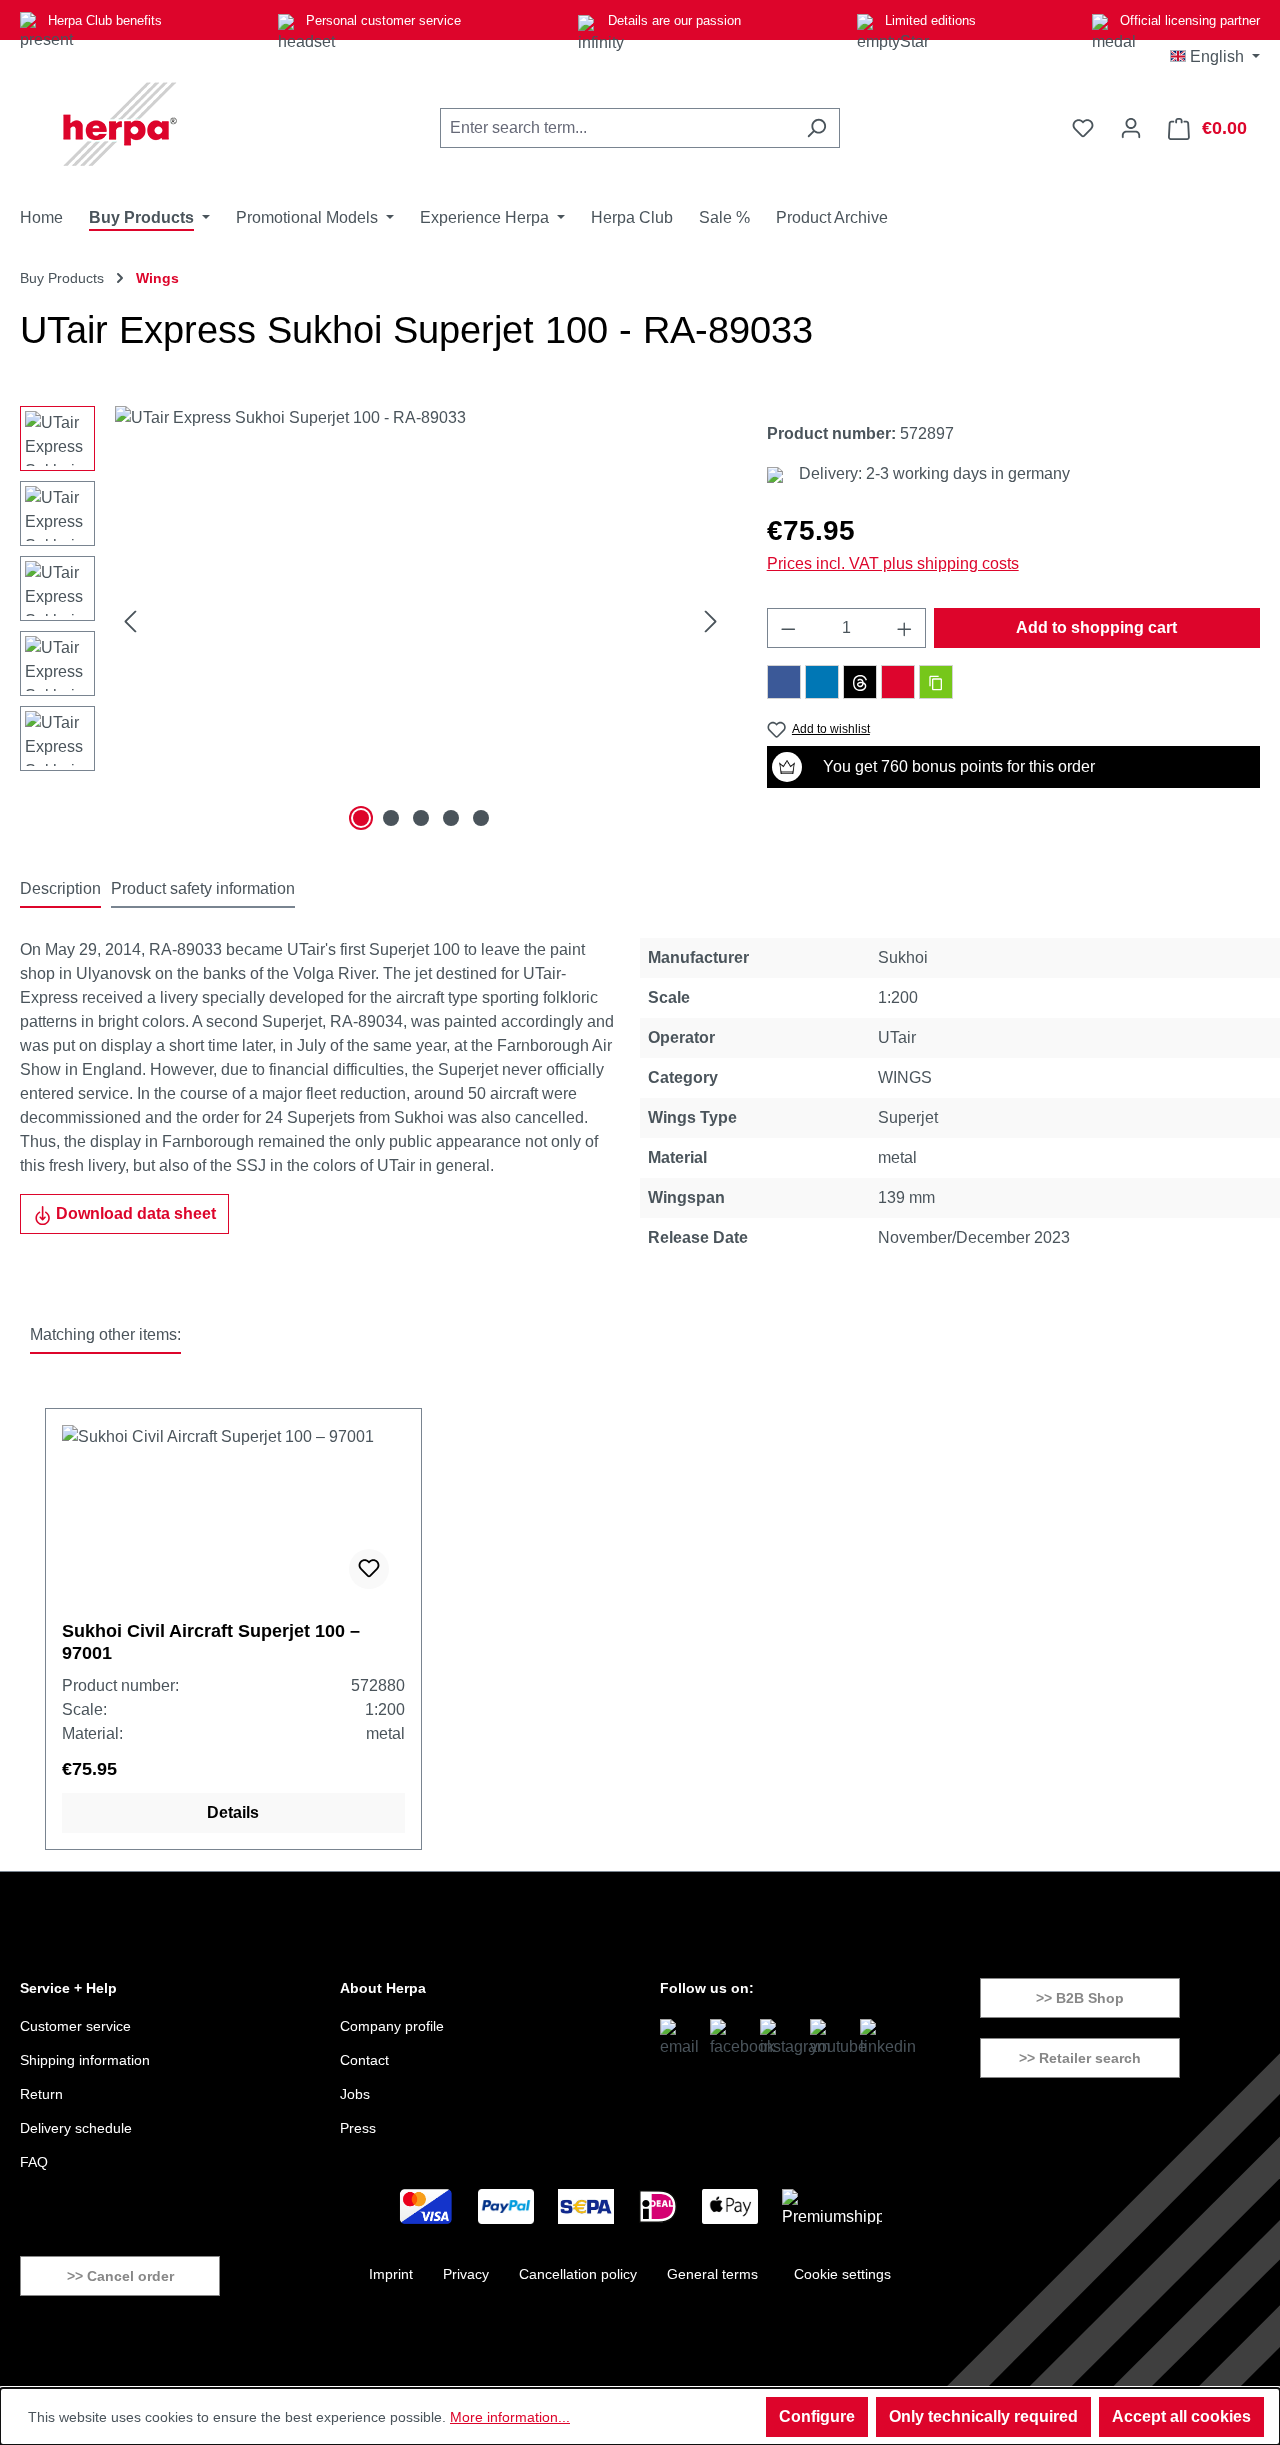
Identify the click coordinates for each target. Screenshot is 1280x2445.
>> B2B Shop (1080, 1998)
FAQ (34, 2162)
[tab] (60, 890)
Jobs (355, 2094)
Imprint (391, 2274)
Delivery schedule (76, 2128)
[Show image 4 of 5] (451, 818)
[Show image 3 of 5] (421, 818)
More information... (510, 2417)
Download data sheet (134, 1213)
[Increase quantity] (905, 628)
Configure (817, 2416)
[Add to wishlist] (369, 1569)
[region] (373, 621)
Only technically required (983, 2416)
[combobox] (617, 128)
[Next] (711, 621)
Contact (364, 2060)
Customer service (75, 2026)
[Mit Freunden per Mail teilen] (898, 682)
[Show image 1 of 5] (361, 818)
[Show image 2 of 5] (391, 818)
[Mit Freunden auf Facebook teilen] (784, 682)
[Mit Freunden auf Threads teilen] (860, 682)
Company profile (392, 2026)
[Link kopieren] (936, 682)
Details (233, 1812)
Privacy (466, 2274)
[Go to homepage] (120, 124)
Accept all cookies (1181, 2416)
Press (358, 2128)
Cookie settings (842, 2274)
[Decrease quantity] (788, 628)
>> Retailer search (1080, 2058)
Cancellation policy (578, 2274)
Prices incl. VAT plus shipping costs (893, 563)
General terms (712, 2274)
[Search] (816, 128)
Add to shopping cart (1096, 627)
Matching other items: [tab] (105, 1334)
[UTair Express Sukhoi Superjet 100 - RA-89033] (420, 621)
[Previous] (130, 621)
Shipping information (85, 2060)
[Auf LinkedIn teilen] (822, 682)
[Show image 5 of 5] (481, 818)
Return (41, 2094)
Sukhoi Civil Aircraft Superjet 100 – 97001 (211, 1642)
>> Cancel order (120, 2276)
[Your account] (1131, 128)
